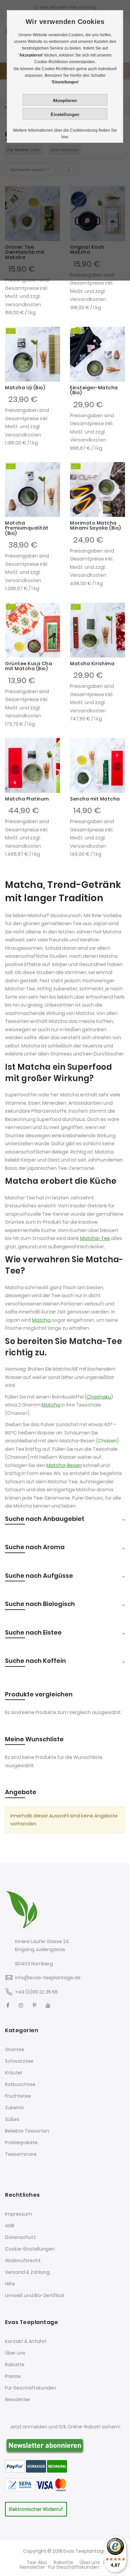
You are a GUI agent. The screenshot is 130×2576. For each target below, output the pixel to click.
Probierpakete (21, 2143)
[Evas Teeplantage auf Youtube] (48, 2005)
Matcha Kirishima (92, 664)
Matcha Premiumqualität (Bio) (27, 528)
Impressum (18, 2214)
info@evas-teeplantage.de (48, 1978)
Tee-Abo (37, 2562)
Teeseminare (21, 2154)
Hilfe (10, 2284)
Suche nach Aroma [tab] (35, 1547)
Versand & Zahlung (27, 2272)
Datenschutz (20, 2237)
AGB (10, 2226)
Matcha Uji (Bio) (25, 388)
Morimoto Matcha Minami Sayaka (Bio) (95, 525)
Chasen (107, 1441)
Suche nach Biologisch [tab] (40, 1604)
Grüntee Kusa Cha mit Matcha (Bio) (28, 666)
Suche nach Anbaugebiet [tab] (45, 1519)
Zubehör (15, 2108)
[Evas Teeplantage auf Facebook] (8, 2005)
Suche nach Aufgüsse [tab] (39, 1576)
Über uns (15, 2353)
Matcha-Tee (95, 1238)
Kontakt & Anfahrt (26, 2341)
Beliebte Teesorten (27, 2131)
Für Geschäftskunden (30, 2388)
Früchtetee (18, 2096)
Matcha (41, 1320)
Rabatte (15, 2365)
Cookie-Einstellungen (30, 2249)
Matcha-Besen (64, 1465)
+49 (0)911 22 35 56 (36, 1992)
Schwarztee (19, 2061)
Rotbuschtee (20, 2084)
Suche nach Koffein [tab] (35, 1661)
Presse (13, 2376)
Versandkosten (23, 305)
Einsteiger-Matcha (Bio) (94, 390)
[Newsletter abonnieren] (45, 2445)
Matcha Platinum (27, 799)
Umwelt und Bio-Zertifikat (35, 2295)
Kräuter (14, 2073)
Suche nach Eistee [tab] (33, 1632)
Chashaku (99, 1397)
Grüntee (15, 2049)
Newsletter (18, 2399)
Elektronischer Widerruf (36, 2509)
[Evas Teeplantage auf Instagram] (21, 2005)
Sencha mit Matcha (95, 799)
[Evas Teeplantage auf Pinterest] (34, 2005)
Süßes (12, 2119)
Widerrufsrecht (23, 2261)
